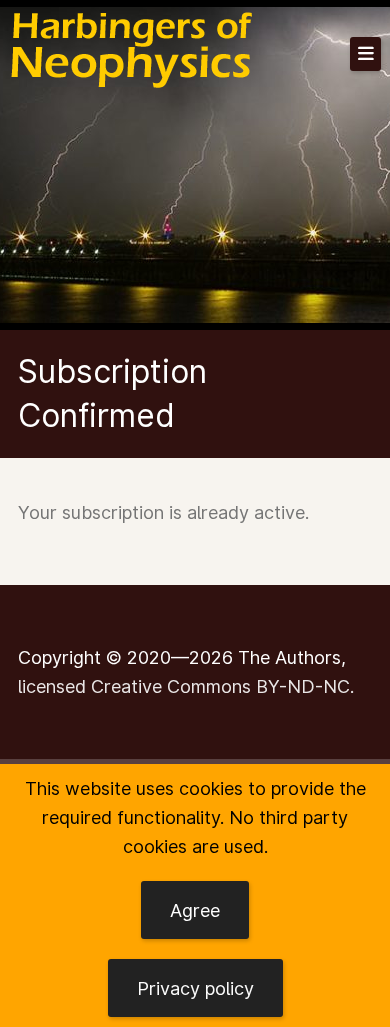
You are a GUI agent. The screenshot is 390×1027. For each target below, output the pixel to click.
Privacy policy (195, 988)
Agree (195, 910)
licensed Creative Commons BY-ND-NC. (186, 686)
